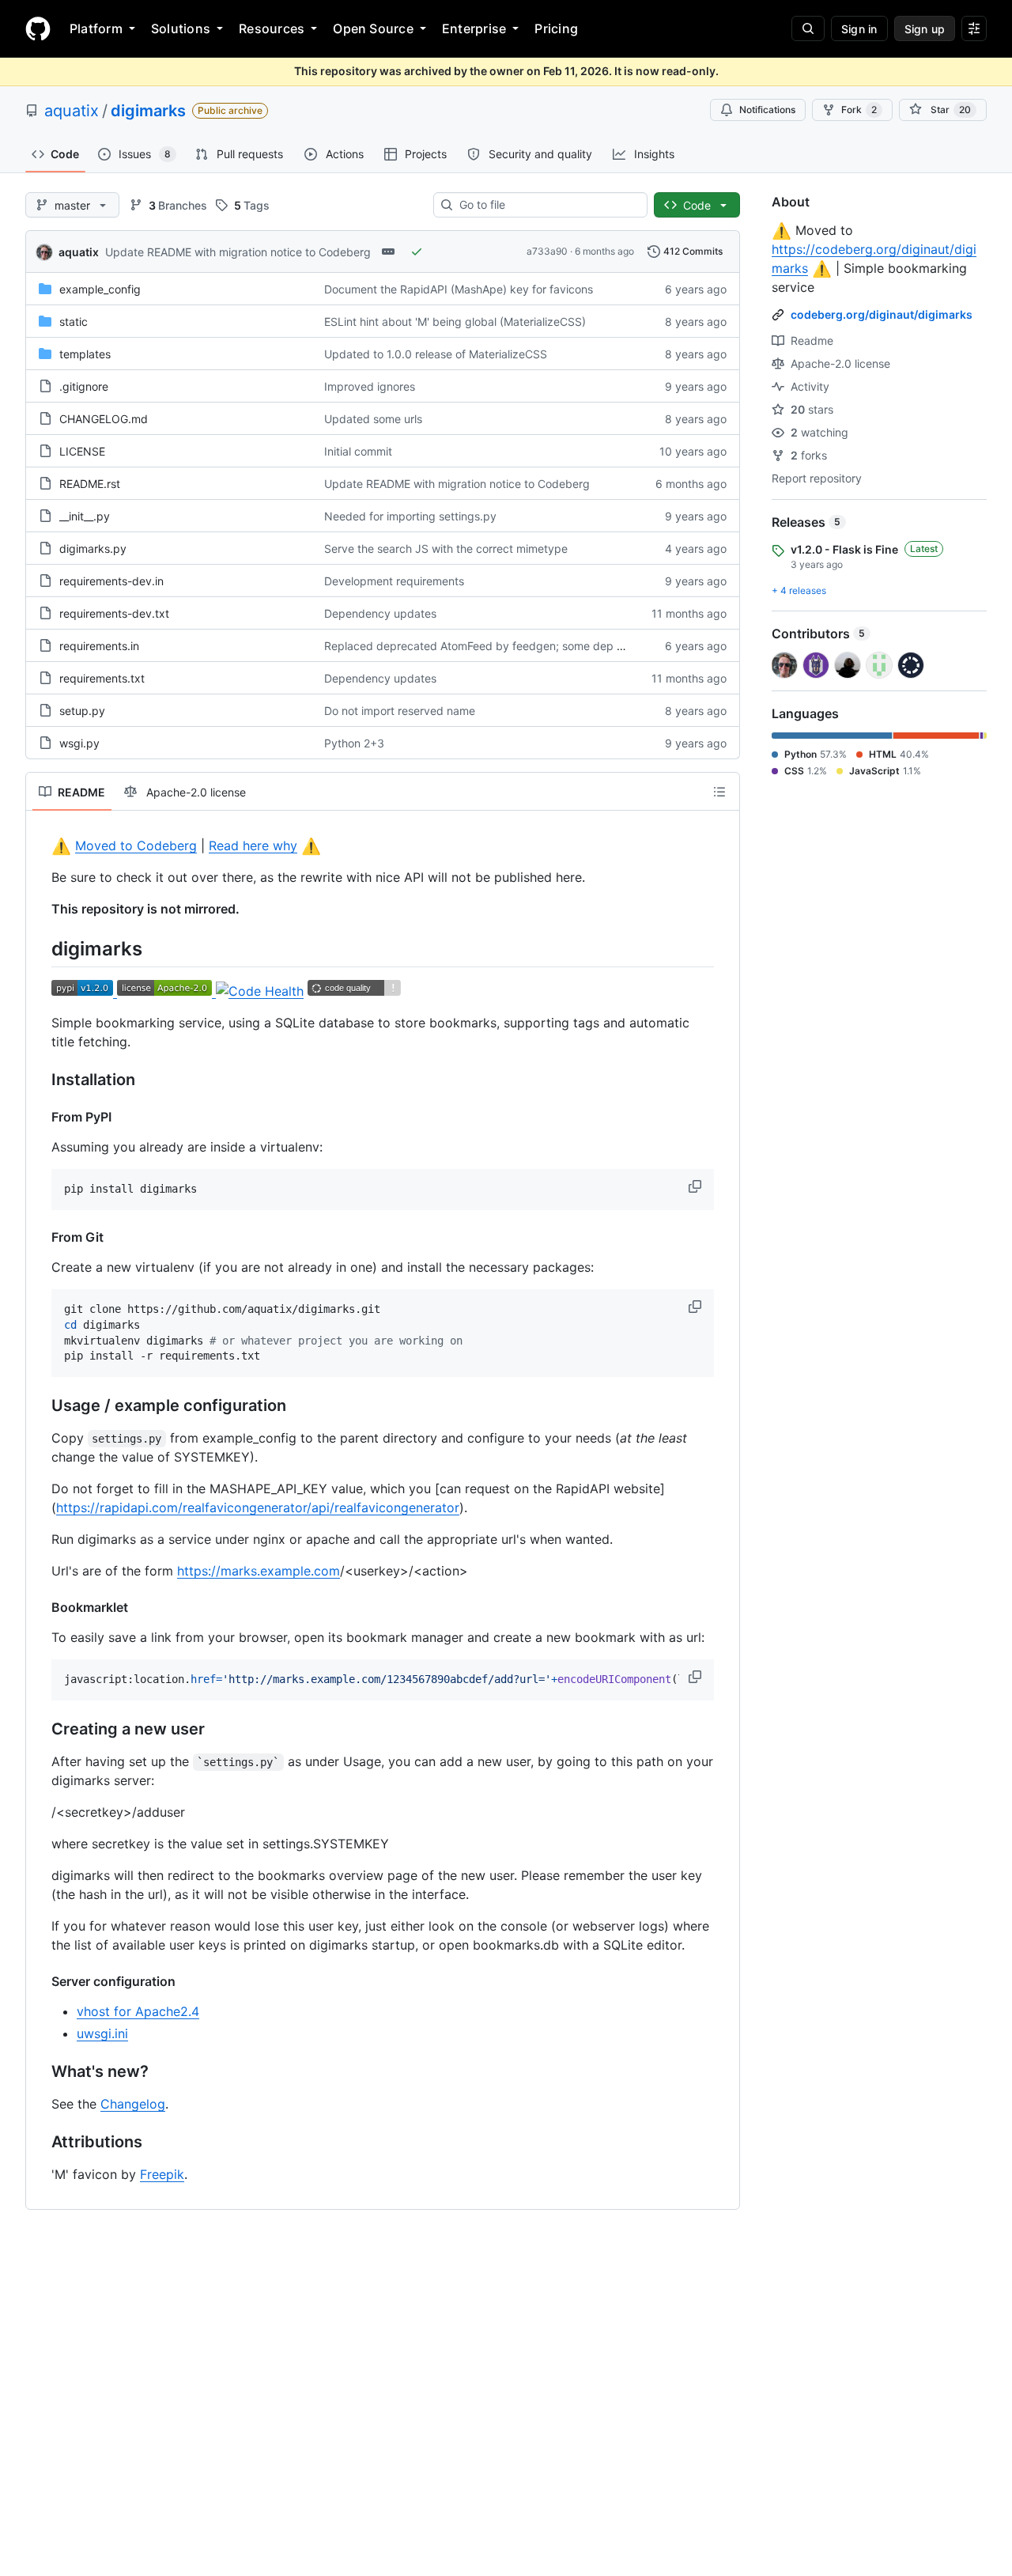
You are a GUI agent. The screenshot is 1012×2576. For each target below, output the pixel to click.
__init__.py (85, 516)
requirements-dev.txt (114, 613)
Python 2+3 (354, 743)
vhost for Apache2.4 (138, 2011)
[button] (697, 1186)
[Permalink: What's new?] (40, 2072)
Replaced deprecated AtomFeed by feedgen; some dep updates (492, 646)
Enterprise (474, 28)
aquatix (72, 111)
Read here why (253, 845)
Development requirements (394, 581)
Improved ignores (370, 386)
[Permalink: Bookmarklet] (40, 1607)
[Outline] (719, 792)
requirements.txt (102, 678)
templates (85, 354)
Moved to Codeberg (136, 845)
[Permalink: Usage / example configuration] (40, 1406)
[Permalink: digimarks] (40, 948)
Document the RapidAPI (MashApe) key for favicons (459, 289)
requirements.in (99, 646)
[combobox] (547, 205)
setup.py (82, 711)
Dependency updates (380, 613)
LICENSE (82, 451)
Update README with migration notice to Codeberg (238, 252)
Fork (859, 110)
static (74, 322)
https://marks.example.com (259, 1571)
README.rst (90, 484)
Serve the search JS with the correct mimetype (446, 548)
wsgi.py (79, 743)
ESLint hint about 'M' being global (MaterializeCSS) (455, 322)
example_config (100, 289)
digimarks (148, 111)
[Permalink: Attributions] (40, 2143)
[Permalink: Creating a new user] (40, 1730)
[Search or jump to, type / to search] (808, 28)
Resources (272, 28)
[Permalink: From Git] (40, 1237)
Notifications (767, 110)
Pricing (556, 28)
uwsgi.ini (102, 2033)
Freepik (162, 2174)
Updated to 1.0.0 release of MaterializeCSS (436, 354)
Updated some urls (373, 419)
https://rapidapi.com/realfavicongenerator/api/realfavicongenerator (258, 1507)
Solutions (181, 28)
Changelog (133, 2104)
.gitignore (84, 386)
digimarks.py (93, 548)
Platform (96, 28)
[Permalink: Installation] (40, 1080)
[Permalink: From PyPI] (40, 1117)
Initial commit (358, 451)
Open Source (373, 28)
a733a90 (547, 251)
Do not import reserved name (400, 711)
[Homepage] (38, 28)
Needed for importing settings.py (410, 516)
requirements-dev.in (111, 581)
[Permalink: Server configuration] (40, 1981)
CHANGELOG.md (104, 419)
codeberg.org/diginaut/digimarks (882, 314)
